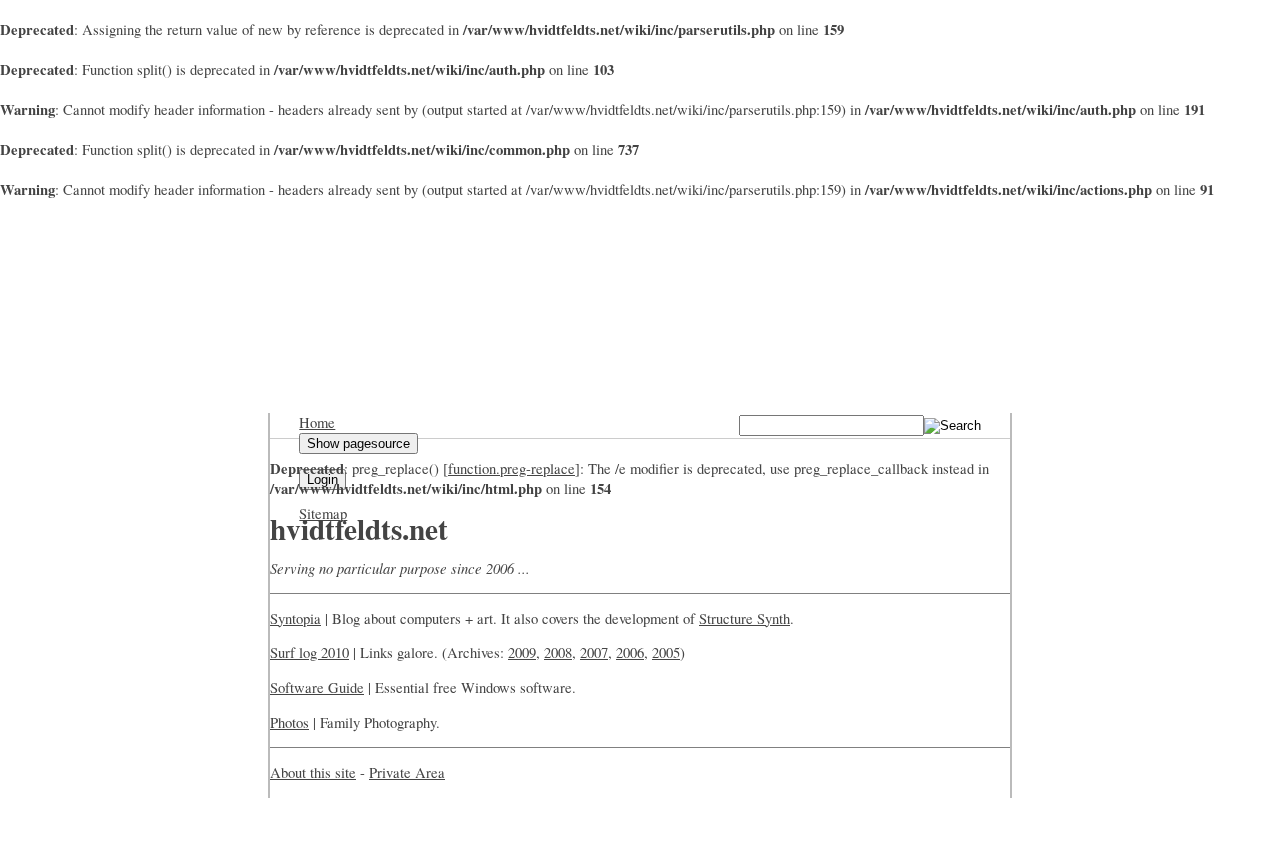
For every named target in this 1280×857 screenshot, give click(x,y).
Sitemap (323, 513)
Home (317, 422)
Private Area (407, 772)
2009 (522, 652)
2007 (594, 652)
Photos (289, 722)
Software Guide (317, 687)
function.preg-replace (511, 468)
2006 (630, 652)
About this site (313, 772)
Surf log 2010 (309, 652)
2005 (666, 652)
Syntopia (295, 618)
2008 (558, 652)
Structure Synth (744, 618)
